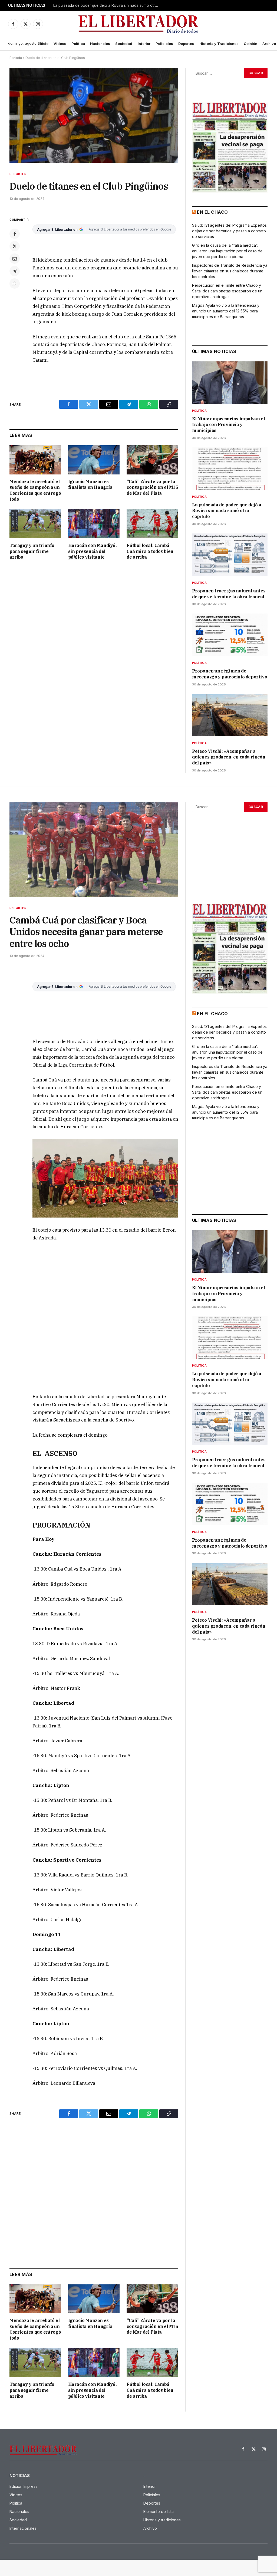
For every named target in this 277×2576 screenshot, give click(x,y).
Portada (16, 58)
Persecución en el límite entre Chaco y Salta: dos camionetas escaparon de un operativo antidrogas (227, 291)
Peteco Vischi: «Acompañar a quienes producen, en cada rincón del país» (229, 757)
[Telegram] (15, 271)
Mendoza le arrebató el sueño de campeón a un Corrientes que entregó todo (35, 490)
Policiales (164, 44)
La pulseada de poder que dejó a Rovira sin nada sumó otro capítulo (107, 5)
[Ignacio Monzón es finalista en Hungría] (94, 460)
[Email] (15, 259)
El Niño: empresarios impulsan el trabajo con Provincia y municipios (228, 425)
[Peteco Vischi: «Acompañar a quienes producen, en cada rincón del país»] (230, 715)
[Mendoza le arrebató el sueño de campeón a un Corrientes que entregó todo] (35, 460)
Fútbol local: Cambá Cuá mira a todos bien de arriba (150, 551)
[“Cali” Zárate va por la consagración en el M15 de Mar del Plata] (152, 460)
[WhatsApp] (15, 283)
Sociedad (124, 44)
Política (78, 44)
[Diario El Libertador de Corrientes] (139, 24)
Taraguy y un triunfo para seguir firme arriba (32, 551)
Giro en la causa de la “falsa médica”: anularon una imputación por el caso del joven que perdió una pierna (228, 251)
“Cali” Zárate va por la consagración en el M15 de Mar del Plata (152, 487)
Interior (144, 44)
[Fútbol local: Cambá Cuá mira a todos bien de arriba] (152, 524)
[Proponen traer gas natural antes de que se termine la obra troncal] (230, 555)
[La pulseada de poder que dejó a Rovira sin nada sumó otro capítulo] (230, 469)
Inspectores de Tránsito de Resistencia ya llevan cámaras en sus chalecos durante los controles (230, 271)
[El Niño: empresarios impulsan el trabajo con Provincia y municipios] (230, 383)
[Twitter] (15, 246)
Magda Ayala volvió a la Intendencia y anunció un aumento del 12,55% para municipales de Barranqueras (226, 311)
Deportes (186, 44)
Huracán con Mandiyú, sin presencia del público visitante (92, 551)
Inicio (44, 44)
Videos (60, 44)
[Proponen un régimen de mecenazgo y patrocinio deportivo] (230, 635)
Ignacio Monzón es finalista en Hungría (90, 484)
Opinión (250, 44)
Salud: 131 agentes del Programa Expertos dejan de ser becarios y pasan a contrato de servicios (229, 231)
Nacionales (100, 44)
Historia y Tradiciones (219, 44)
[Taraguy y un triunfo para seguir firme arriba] (35, 524)
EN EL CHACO (212, 212)
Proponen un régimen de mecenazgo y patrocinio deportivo (230, 674)
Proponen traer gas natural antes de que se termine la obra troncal (229, 594)
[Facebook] (15, 234)
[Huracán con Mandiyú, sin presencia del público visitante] (94, 524)
